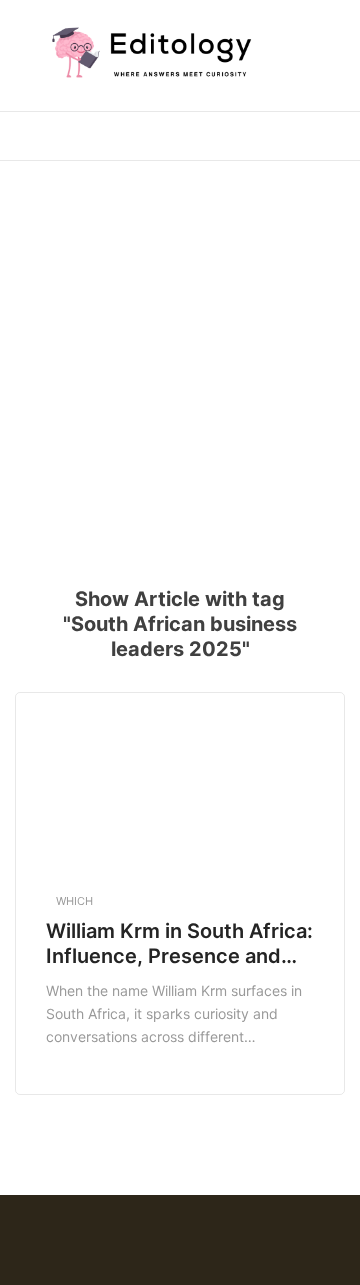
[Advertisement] (180, 361)
